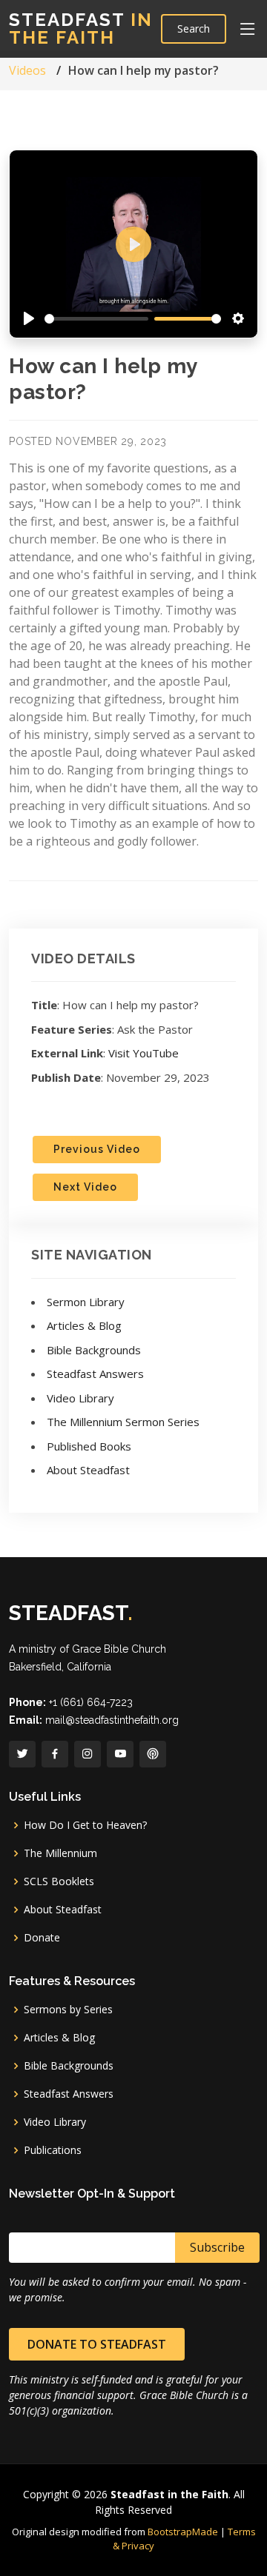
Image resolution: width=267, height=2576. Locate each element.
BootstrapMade (183, 2532)
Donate (42, 1938)
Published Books (89, 1446)
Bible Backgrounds (94, 1350)
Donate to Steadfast (97, 2344)
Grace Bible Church (119, 1649)
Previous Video (97, 1149)
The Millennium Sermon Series (123, 1422)
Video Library (80, 1398)
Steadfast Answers (95, 1374)
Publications (53, 2150)
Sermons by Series (68, 2010)
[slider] (96, 319)
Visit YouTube (144, 1053)
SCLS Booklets (59, 1881)
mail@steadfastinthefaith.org (112, 1720)
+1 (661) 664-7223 (91, 1702)
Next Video (85, 1187)
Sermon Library (86, 1302)
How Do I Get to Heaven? (85, 1825)
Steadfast (81, 29)
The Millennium (60, 1853)
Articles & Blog (84, 1325)
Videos (27, 70)
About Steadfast (88, 1470)
